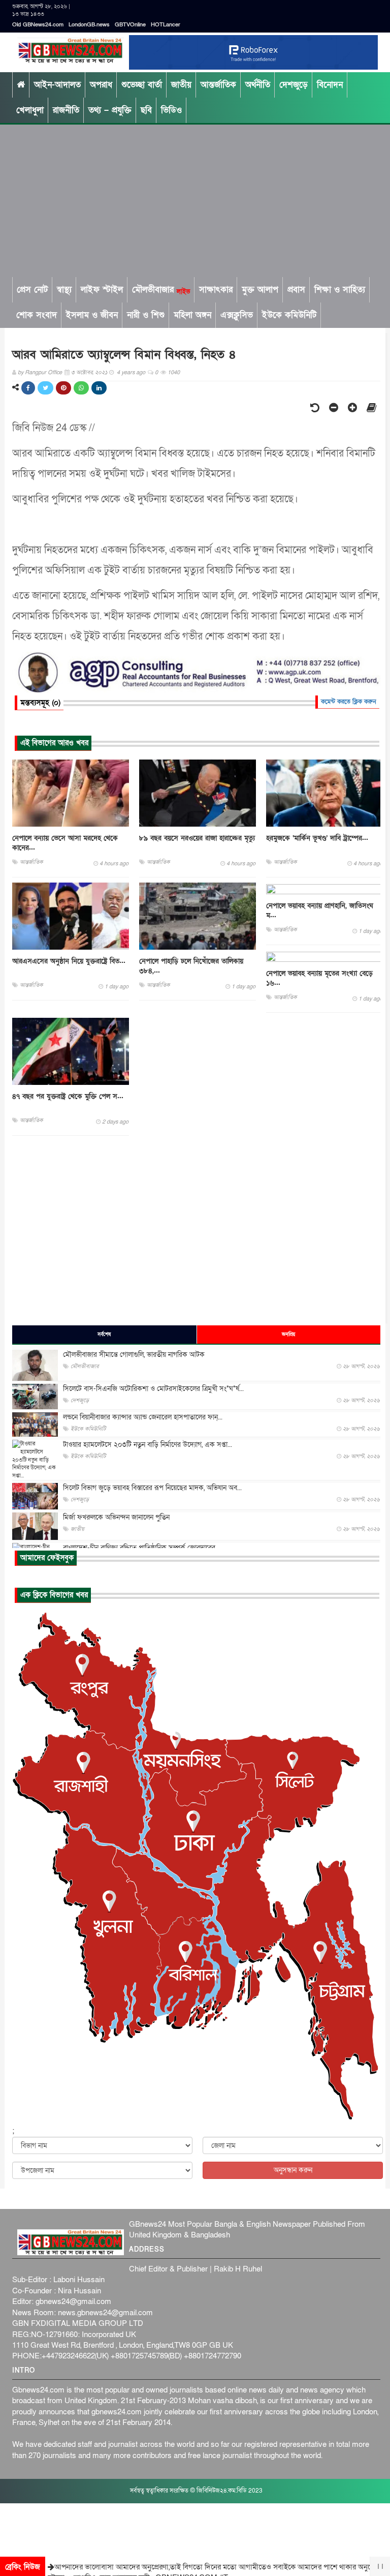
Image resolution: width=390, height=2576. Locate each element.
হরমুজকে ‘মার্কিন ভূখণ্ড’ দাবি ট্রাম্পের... (317, 838)
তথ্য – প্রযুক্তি (110, 110)
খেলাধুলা (30, 110)
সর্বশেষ (104, 1335)
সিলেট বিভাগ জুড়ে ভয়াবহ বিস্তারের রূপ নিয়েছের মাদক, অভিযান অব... (152, 1488)
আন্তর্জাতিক (218, 85)
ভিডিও (171, 110)
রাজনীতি (66, 110)
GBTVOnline (130, 25)
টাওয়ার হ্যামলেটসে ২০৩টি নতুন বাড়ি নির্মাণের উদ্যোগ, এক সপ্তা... (148, 1445)
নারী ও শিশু (146, 315)
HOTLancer (166, 25)
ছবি (146, 110)
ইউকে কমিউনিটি (289, 315)
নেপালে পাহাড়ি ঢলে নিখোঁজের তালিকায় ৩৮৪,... (191, 966)
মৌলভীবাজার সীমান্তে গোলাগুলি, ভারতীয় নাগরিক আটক (134, 1355)
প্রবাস (296, 290)
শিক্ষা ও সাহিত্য (340, 290)
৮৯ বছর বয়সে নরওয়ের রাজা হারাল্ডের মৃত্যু (197, 838)
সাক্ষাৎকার (216, 290)
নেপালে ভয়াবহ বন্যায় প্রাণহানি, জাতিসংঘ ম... (320, 911)
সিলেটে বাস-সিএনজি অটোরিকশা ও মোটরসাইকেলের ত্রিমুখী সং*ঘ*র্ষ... (153, 1389)
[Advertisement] (195, 201)
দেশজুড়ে (294, 85)
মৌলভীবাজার (161, 290)
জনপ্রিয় (288, 1335)
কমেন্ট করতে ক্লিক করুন (349, 702)
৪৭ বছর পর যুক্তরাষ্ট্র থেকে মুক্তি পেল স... (68, 1096)
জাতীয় (181, 85)
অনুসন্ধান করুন (293, 2170)
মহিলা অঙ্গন (192, 315)
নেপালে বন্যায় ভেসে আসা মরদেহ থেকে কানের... (65, 843)
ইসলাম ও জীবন (92, 315)
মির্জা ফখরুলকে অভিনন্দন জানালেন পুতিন (116, 1517)
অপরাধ (101, 85)
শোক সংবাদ (37, 315)
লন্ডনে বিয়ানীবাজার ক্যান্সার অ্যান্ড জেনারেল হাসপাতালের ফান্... (143, 1417)
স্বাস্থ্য (64, 290)
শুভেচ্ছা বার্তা (142, 85)
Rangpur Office (43, 372)
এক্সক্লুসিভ (237, 315)
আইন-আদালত (57, 85)
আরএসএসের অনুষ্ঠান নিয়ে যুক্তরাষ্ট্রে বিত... (69, 961)
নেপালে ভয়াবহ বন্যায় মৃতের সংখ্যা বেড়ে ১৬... (319, 978)
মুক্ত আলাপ (260, 290)
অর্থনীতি (258, 85)
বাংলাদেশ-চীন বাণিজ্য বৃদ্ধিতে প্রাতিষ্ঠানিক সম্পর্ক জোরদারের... (141, 1548)
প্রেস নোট (32, 290)
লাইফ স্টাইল (102, 290)
